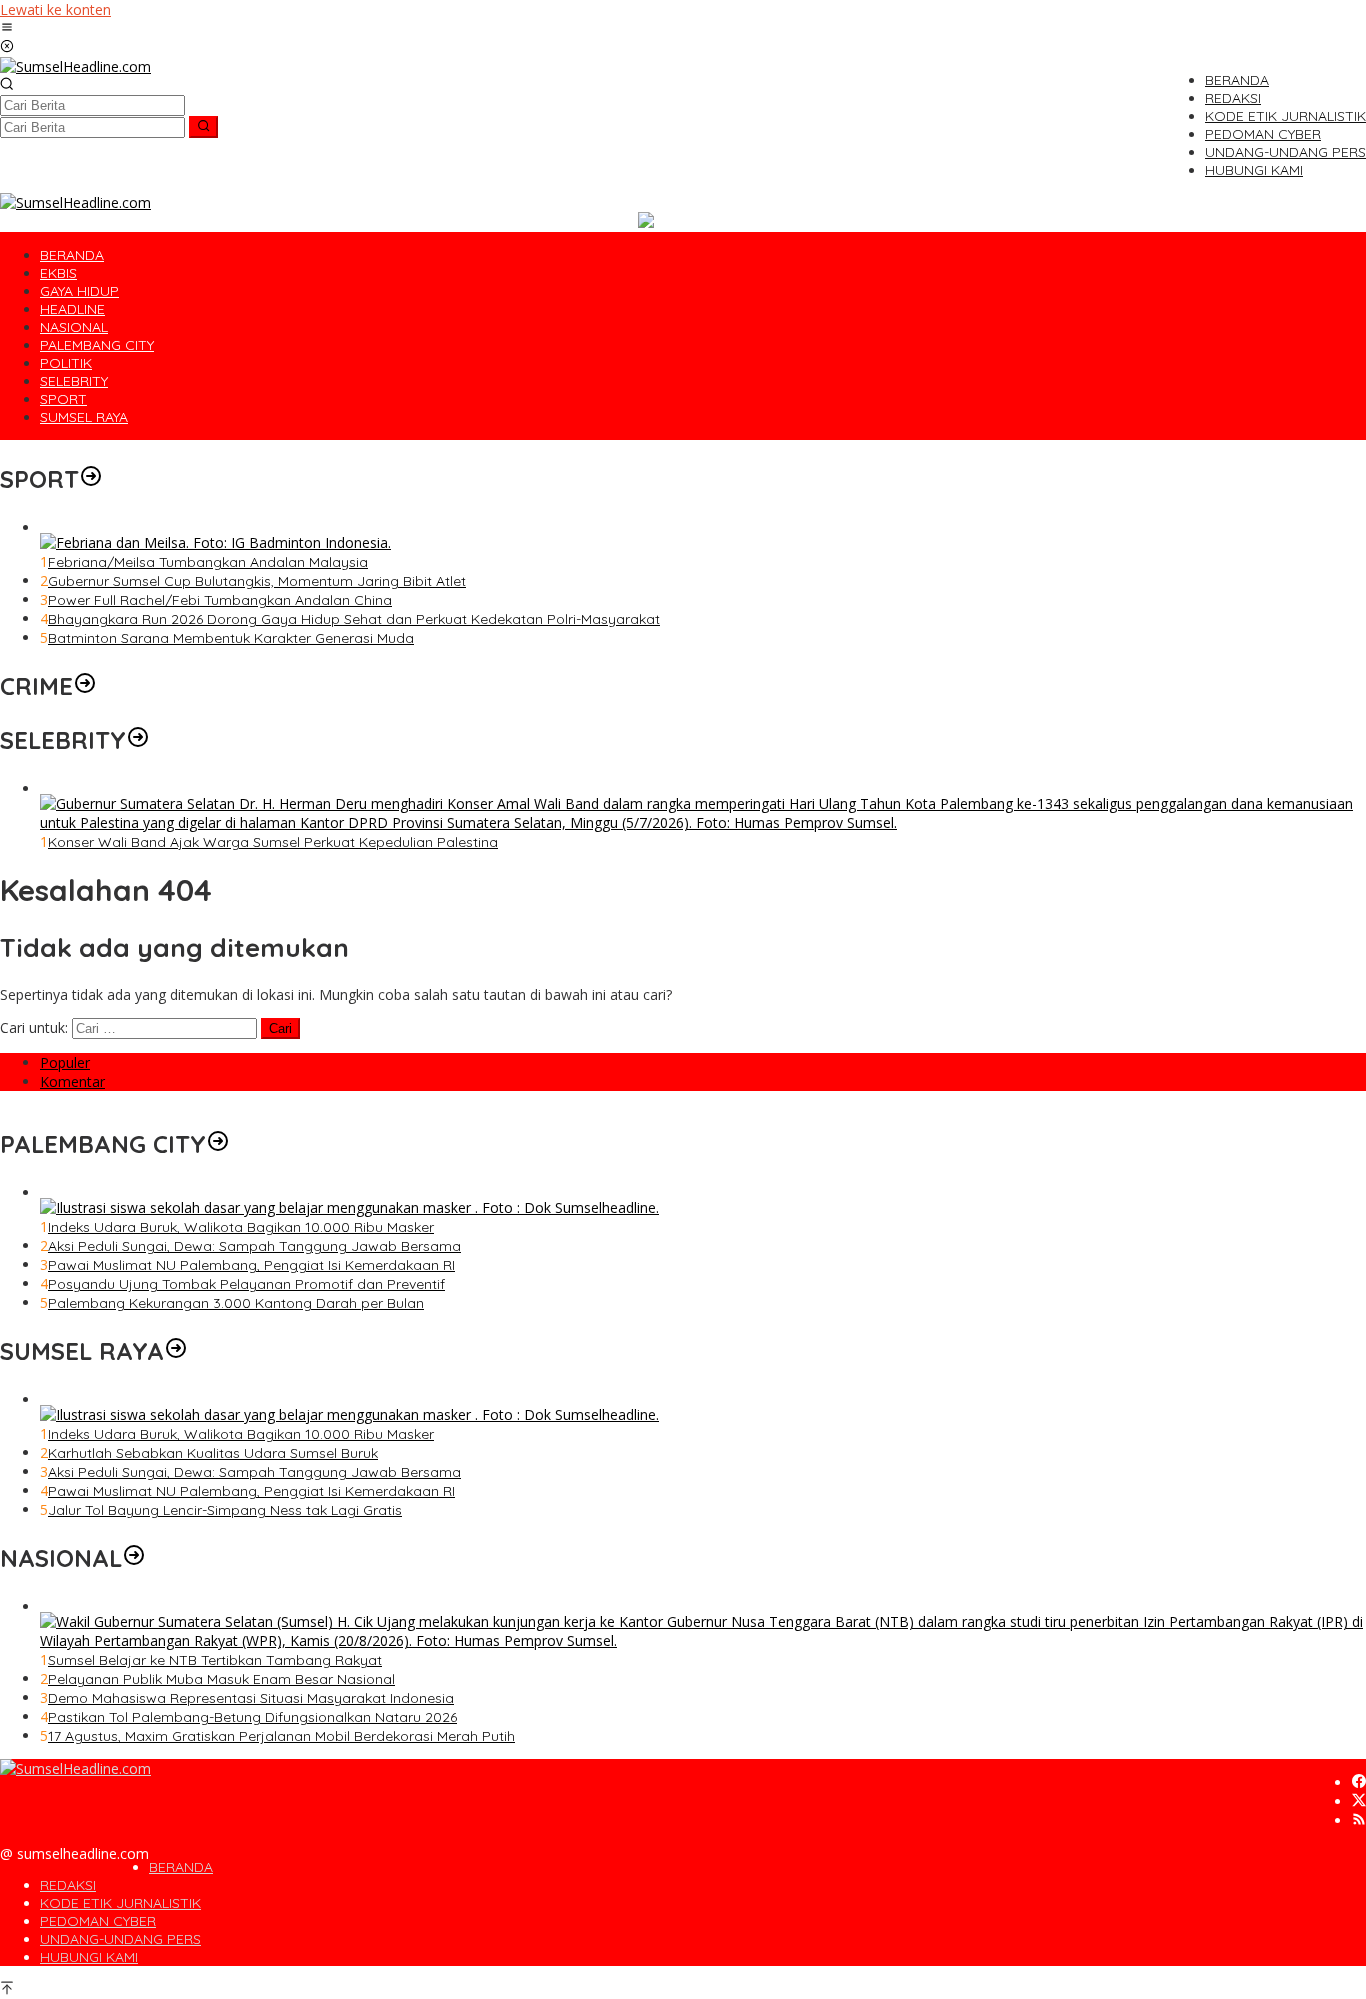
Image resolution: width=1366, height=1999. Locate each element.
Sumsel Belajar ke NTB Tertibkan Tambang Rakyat (215, 1660)
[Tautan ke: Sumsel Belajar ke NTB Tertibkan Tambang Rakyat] (703, 1640)
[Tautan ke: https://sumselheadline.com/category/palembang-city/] (218, 1144)
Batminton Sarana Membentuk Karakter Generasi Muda (231, 638)
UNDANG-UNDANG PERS (120, 1939)
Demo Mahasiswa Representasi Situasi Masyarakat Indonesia (251, 1698)
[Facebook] (1359, 1782)
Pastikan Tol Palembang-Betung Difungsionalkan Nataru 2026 (252, 1717)
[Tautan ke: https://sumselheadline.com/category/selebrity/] (138, 740)
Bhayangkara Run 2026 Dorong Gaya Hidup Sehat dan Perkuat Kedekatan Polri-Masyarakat (354, 619)
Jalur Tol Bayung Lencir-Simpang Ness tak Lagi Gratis (225, 1510)
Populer (65, 1062)
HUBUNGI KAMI (89, 1957)
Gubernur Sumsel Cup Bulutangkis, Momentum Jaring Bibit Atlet (257, 581)
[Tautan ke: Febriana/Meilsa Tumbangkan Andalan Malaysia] (215, 542)
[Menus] (7, 28)
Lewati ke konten (55, 9)
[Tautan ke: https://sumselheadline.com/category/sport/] (91, 479)
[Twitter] (1359, 1801)
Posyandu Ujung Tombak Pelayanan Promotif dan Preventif (246, 1284)
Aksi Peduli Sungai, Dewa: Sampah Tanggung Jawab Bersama (254, 1246)
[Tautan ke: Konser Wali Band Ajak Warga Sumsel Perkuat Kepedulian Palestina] (703, 822)
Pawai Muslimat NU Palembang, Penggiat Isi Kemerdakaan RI (251, 1265)
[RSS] (1359, 1820)
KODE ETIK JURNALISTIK (120, 1903)
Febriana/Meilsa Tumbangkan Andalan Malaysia (208, 562)
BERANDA (181, 1867)
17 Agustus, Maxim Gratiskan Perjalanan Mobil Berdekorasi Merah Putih (281, 1736)
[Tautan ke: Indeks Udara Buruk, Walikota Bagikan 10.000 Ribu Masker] (349, 1207)
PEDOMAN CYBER (98, 1921)
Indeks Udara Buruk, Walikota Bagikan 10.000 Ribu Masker (241, 1227)
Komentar (72, 1081)
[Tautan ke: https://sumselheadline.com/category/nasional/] (134, 1558)
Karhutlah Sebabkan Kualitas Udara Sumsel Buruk (213, 1453)
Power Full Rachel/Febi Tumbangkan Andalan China (220, 600)
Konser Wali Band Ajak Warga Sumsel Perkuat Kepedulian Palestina (273, 842)
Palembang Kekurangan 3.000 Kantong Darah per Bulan (236, 1303)
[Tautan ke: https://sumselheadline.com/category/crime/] (85, 686)
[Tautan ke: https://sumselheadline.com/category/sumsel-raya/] (176, 1351)
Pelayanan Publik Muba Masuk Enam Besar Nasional (221, 1679)
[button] (203, 127)
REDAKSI (68, 1885)
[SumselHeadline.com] (75, 66)
